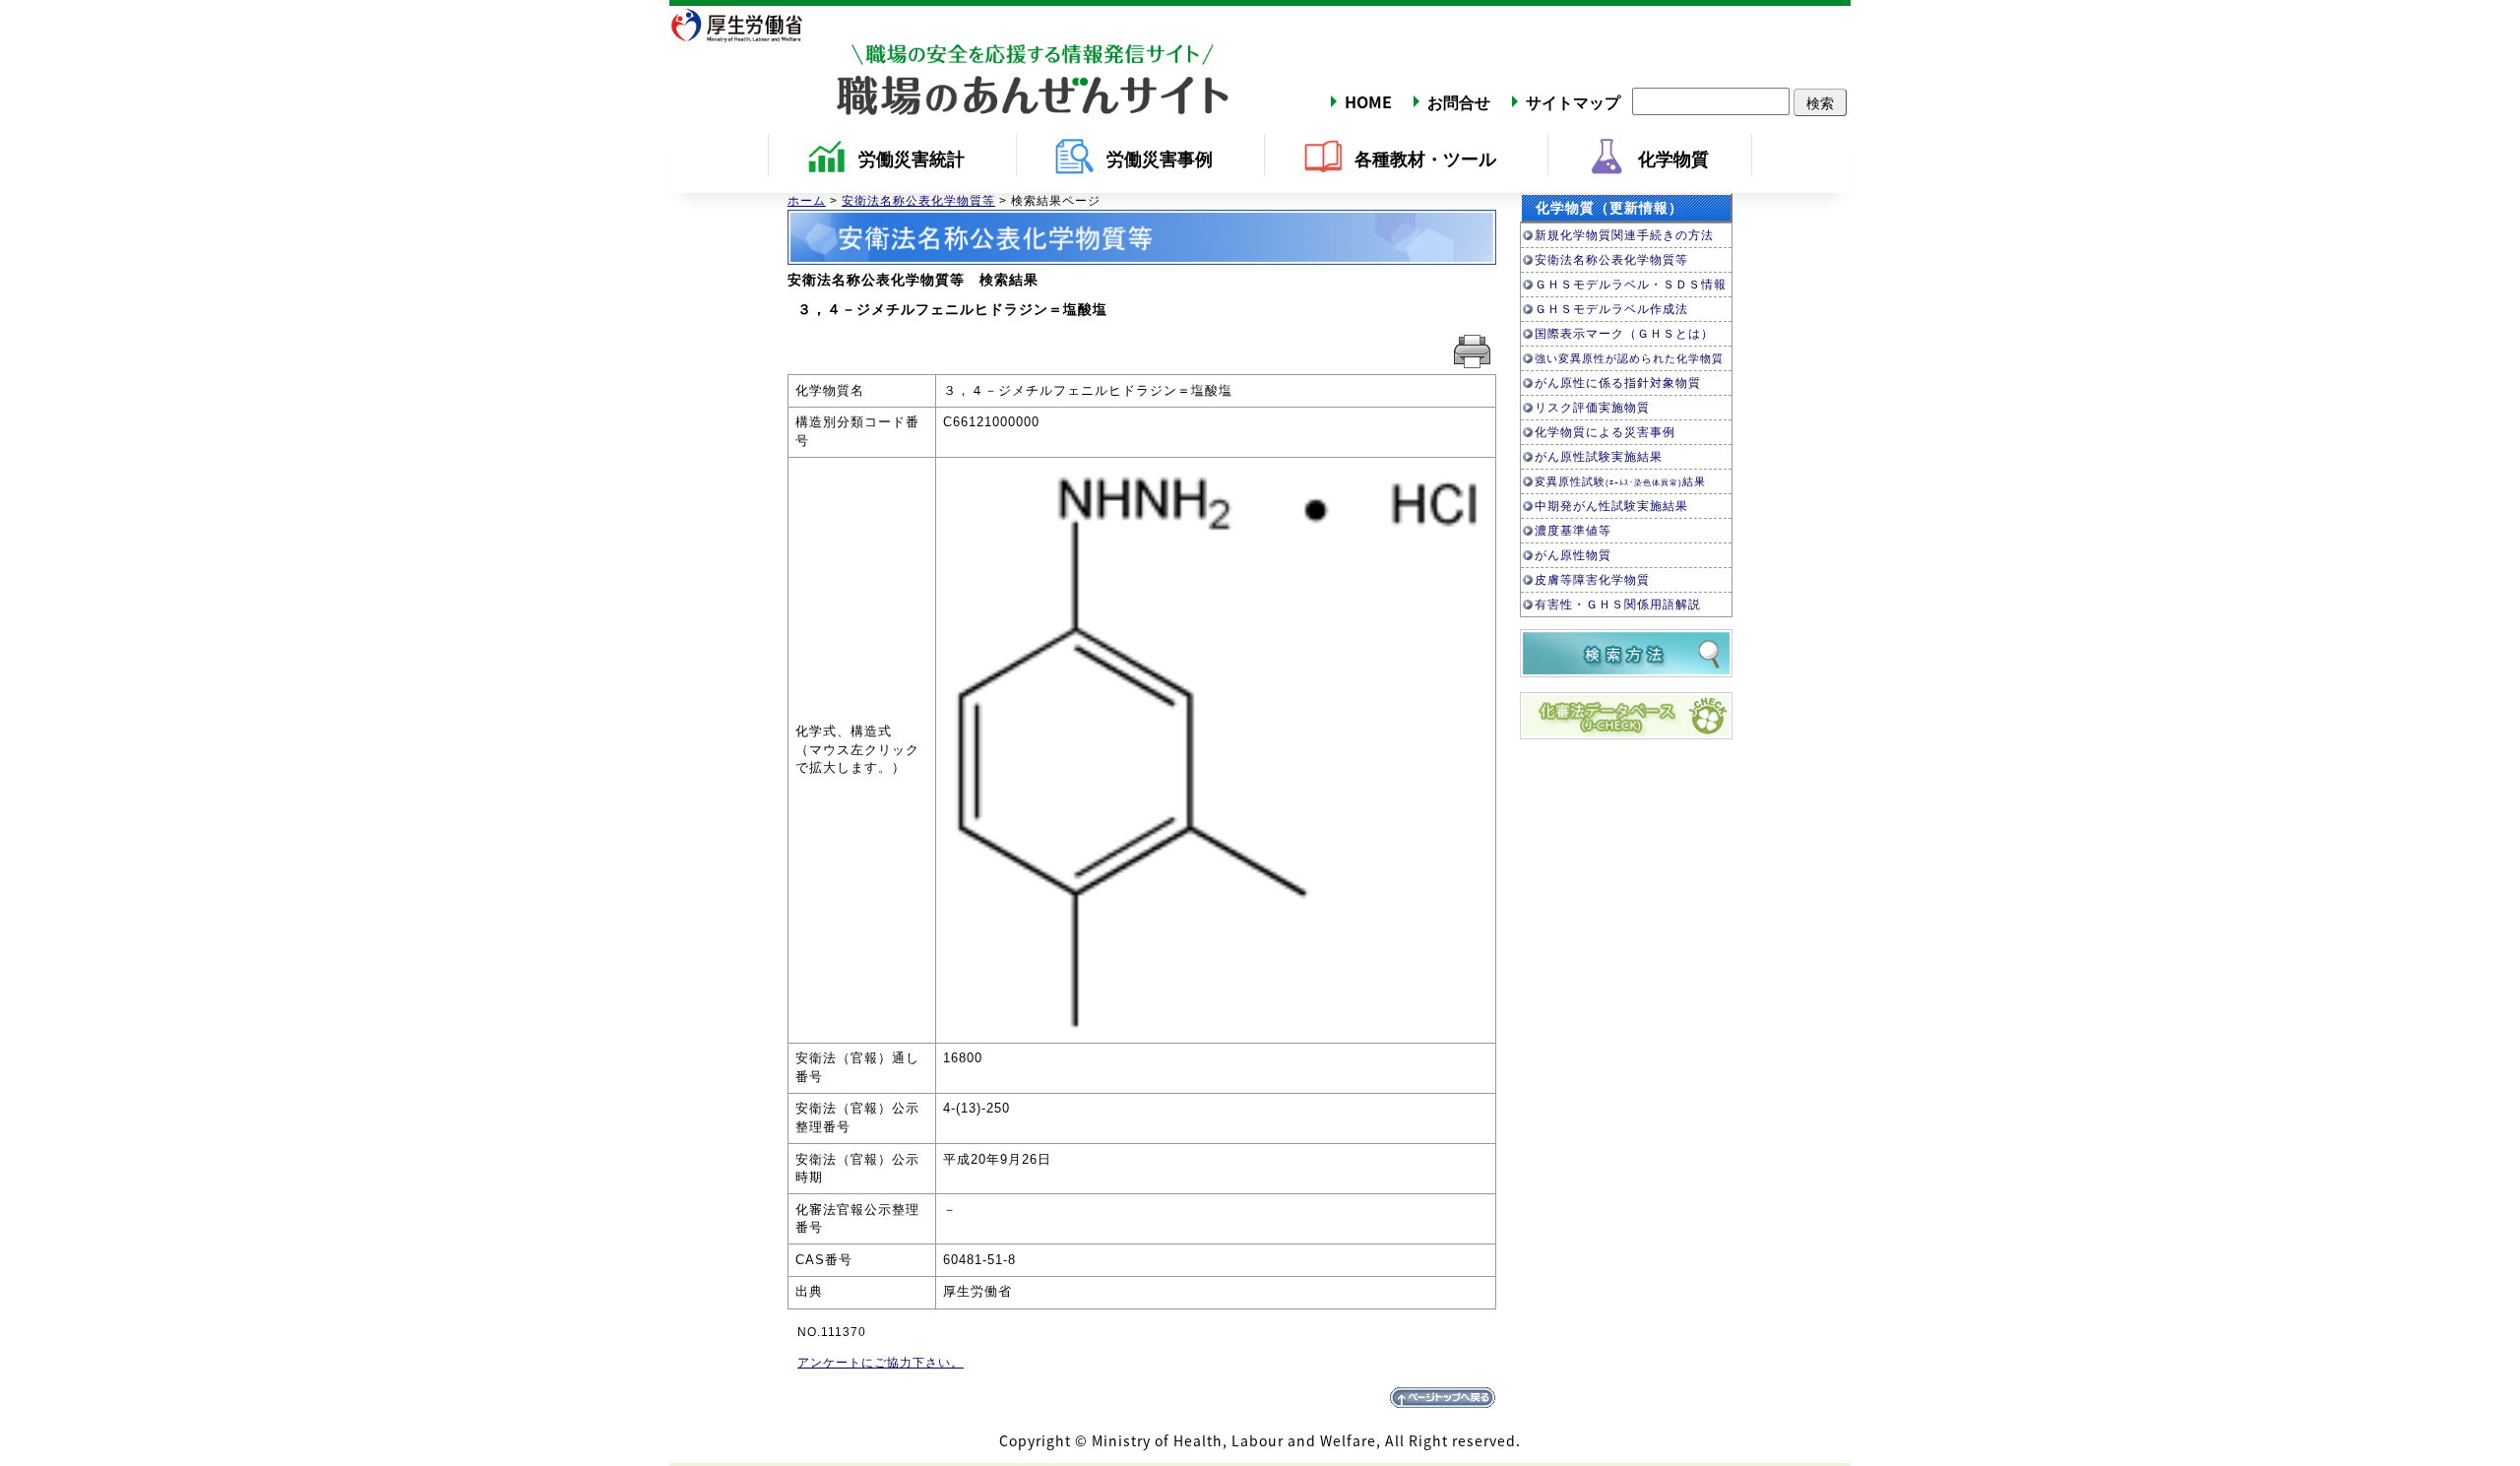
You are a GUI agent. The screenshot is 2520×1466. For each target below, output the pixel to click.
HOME (1368, 101)
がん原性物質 (1573, 555)
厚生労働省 (748, 25)
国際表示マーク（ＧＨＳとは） (1624, 334)
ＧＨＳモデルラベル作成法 (1611, 309)
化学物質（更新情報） (1609, 208)
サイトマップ (1573, 101)
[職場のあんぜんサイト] (950, 62)
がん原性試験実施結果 (1599, 457)
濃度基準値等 (1573, 531)
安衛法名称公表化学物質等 (918, 201)
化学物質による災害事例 (1605, 432)
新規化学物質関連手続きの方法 (1624, 235)
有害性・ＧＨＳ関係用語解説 (1618, 605)
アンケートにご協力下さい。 (881, 1363)
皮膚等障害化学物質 (1592, 580)
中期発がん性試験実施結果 (1611, 506)
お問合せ (1459, 101)
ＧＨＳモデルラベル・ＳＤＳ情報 (1631, 285)
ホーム (807, 201)
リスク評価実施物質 (1592, 408)
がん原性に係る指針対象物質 (1618, 383)
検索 (1820, 102)
